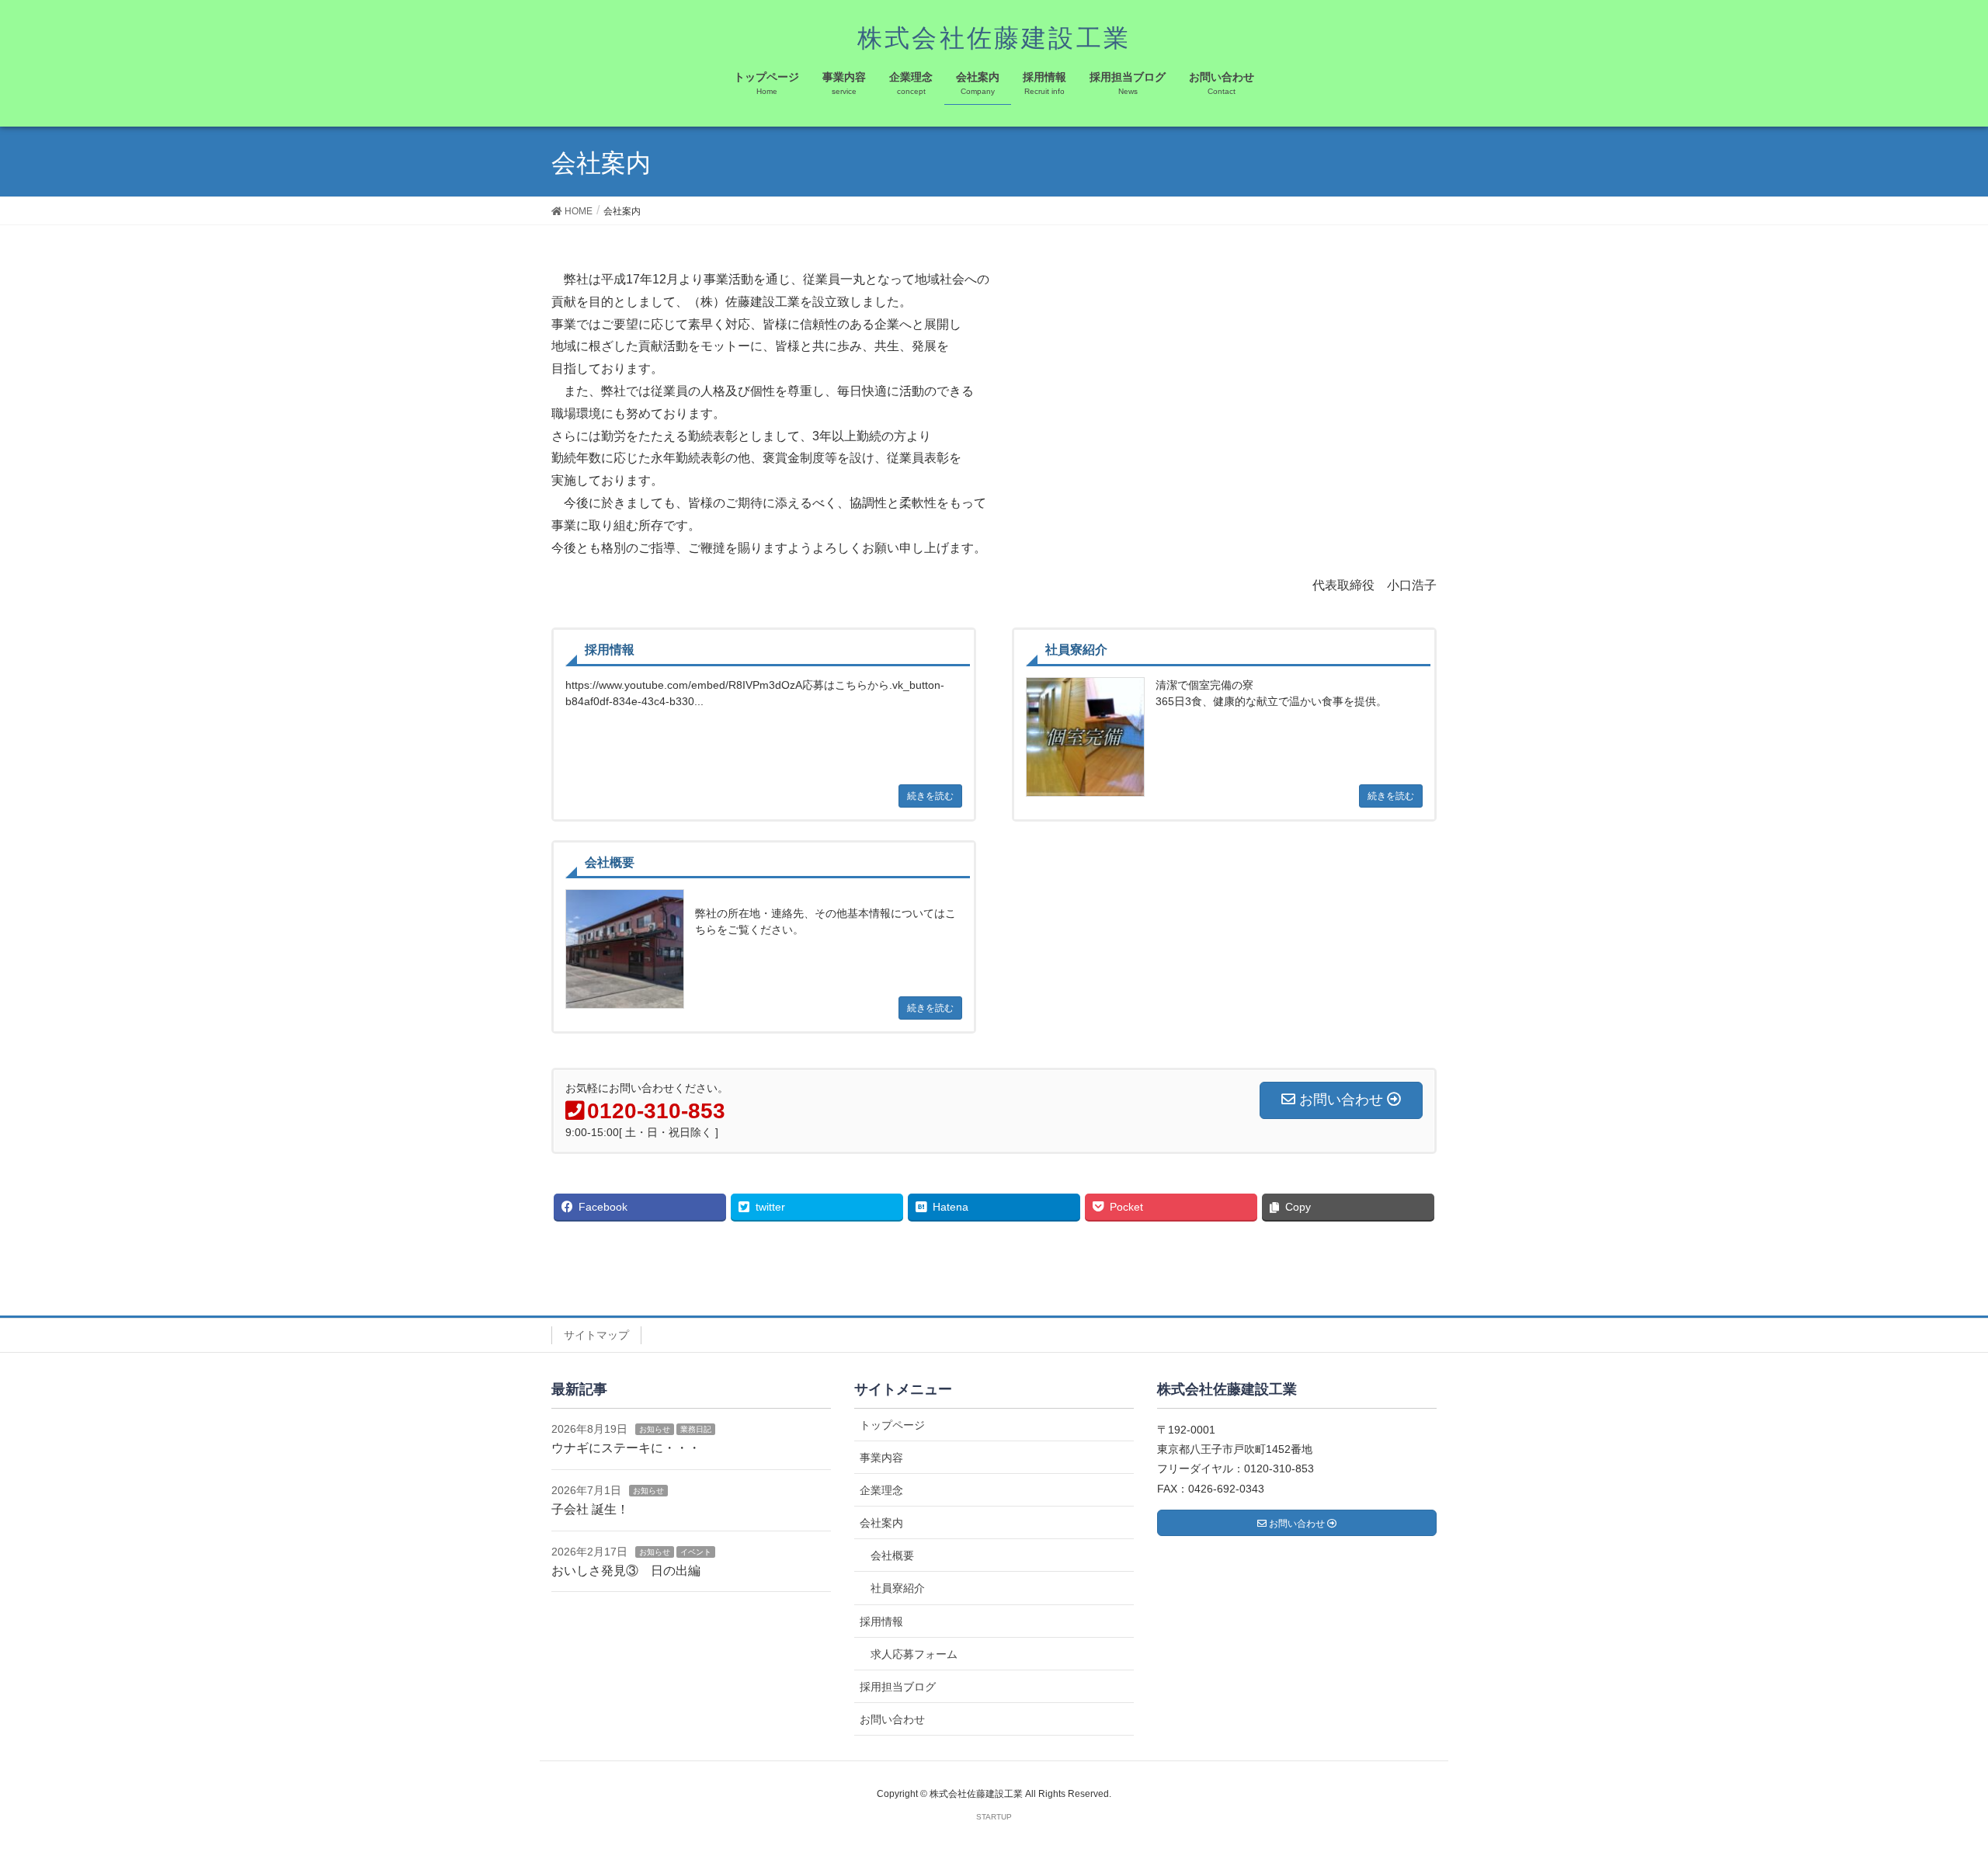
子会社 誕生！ (590, 1509)
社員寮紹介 (898, 1588)
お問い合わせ (892, 1719)
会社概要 (892, 1555)
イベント (696, 1552)
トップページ (892, 1425)
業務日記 (696, 1429)
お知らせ (655, 1429)
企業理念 (881, 1490)
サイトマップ (596, 1335)
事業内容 (881, 1458)
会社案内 (881, 1523)
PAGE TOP (1930, 1780)
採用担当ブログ (898, 1687)
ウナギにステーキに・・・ (626, 1448)
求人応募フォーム (914, 1654)
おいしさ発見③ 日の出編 (626, 1571)
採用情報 (881, 1621)
